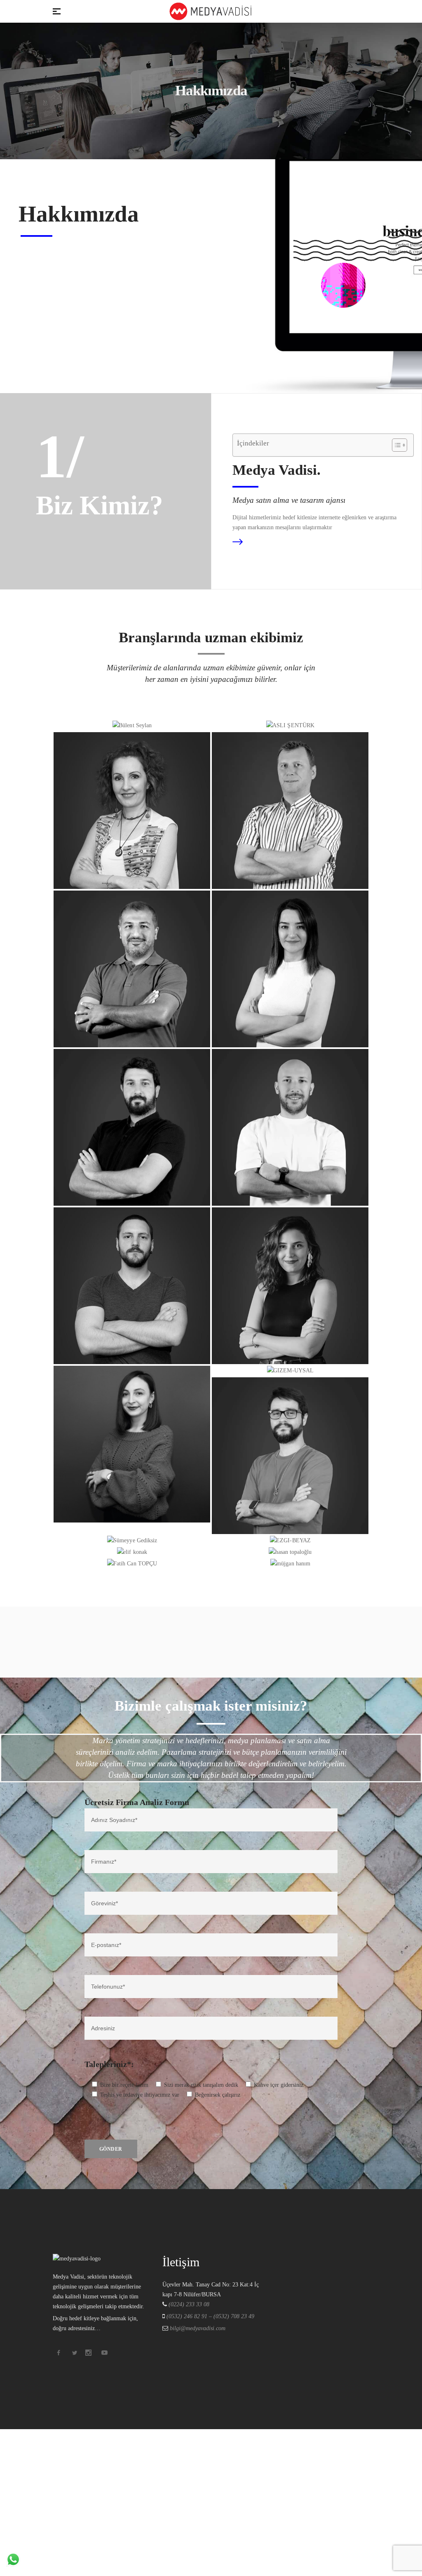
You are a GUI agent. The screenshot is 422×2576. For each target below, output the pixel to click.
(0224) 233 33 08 (189, 2304)
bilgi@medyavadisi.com (197, 2328)
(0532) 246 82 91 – (190, 2316)
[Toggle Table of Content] (395, 445)
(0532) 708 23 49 (234, 2316)
